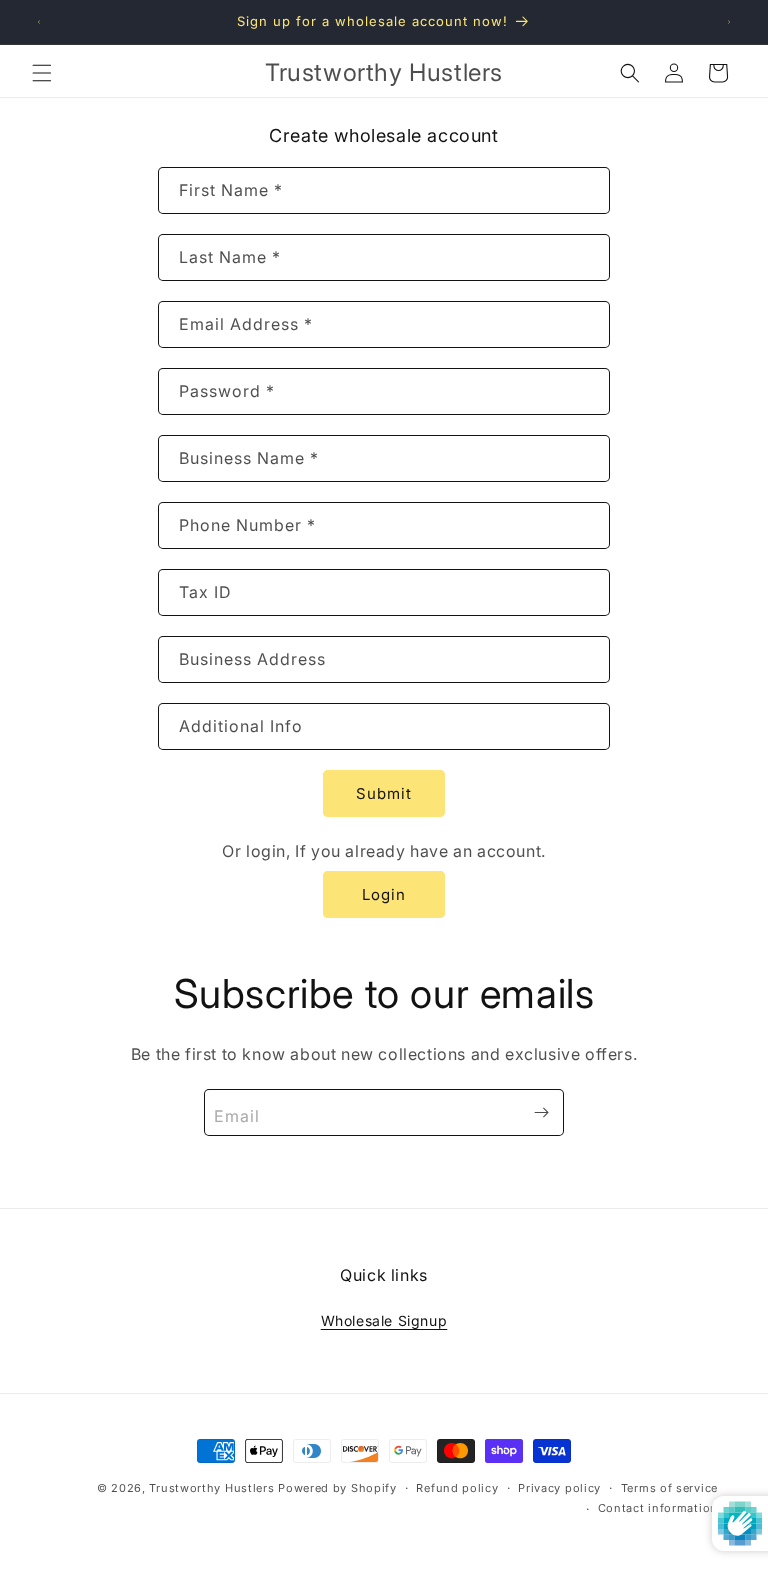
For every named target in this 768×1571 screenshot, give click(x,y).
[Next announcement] (729, 22)
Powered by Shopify (337, 1488)
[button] (42, 73)
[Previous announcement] (39, 22)
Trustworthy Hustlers (211, 1488)
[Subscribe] (541, 1112)
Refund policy (457, 1488)
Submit (384, 793)
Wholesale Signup (384, 1320)
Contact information (658, 1508)
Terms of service (669, 1488)
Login (384, 894)
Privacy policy (559, 1488)
